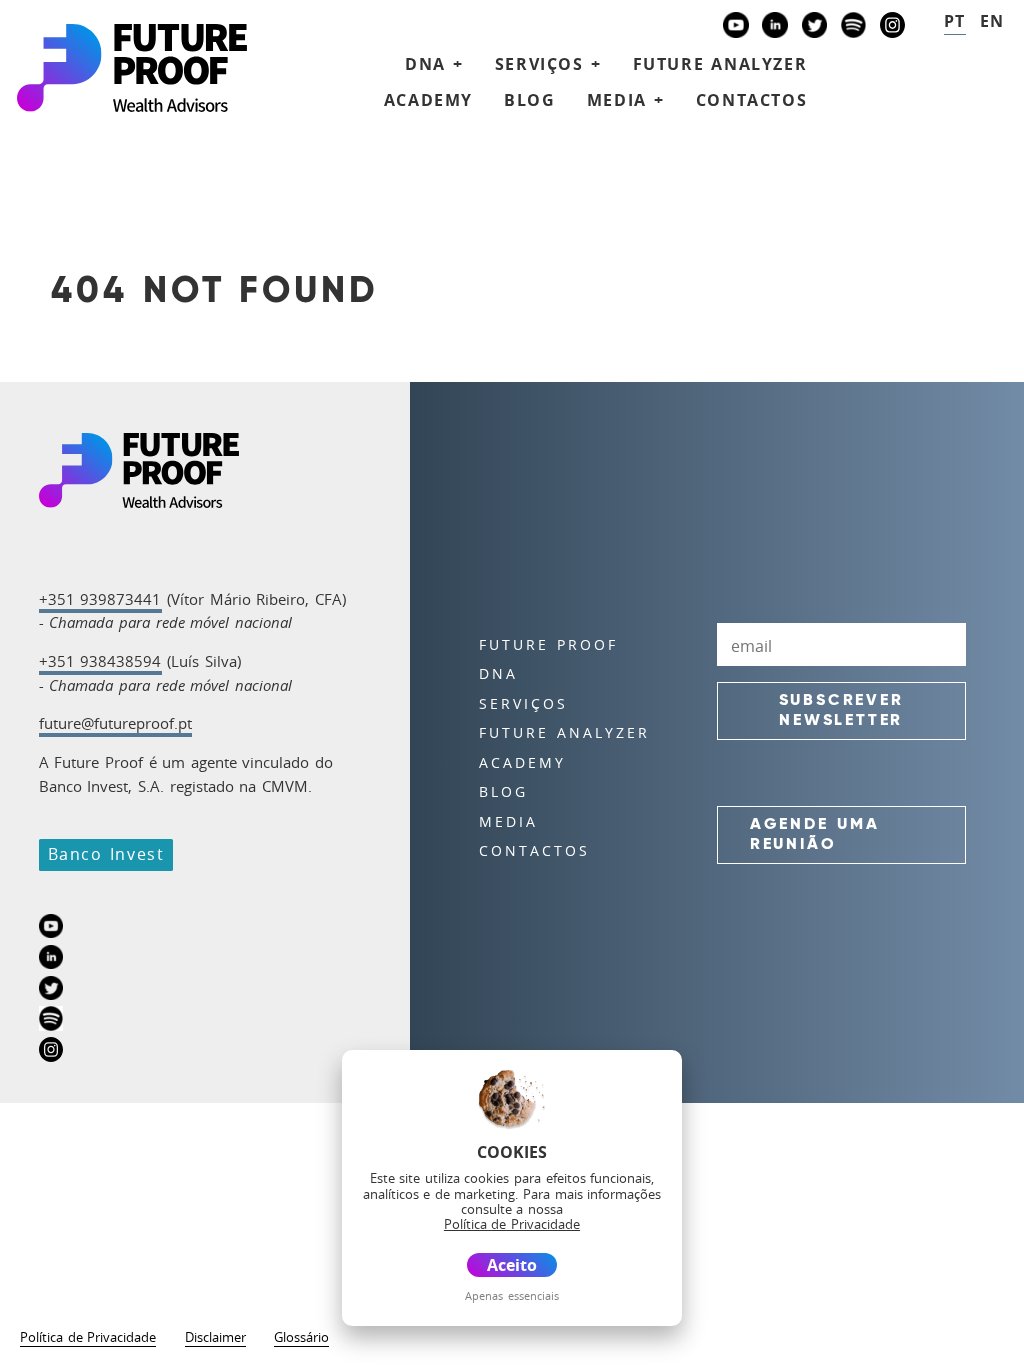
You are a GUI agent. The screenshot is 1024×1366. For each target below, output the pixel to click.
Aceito (512, 1265)
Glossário (301, 1338)
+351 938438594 (100, 661)
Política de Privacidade (88, 1338)
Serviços (523, 703)
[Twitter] (815, 28)
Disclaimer (215, 1338)
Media (508, 821)
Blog (529, 100)
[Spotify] (854, 28)
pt (955, 21)
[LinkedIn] (775, 28)
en (992, 21)
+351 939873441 (100, 599)
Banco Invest (106, 854)
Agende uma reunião (815, 835)
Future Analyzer (720, 64)
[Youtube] (736, 28)
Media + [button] (626, 100)
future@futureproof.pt (115, 723)
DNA (498, 673)
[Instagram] (893, 28)
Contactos (751, 100)
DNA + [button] (434, 64)
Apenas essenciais (512, 1295)
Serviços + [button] (548, 64)
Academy (428, 100)
